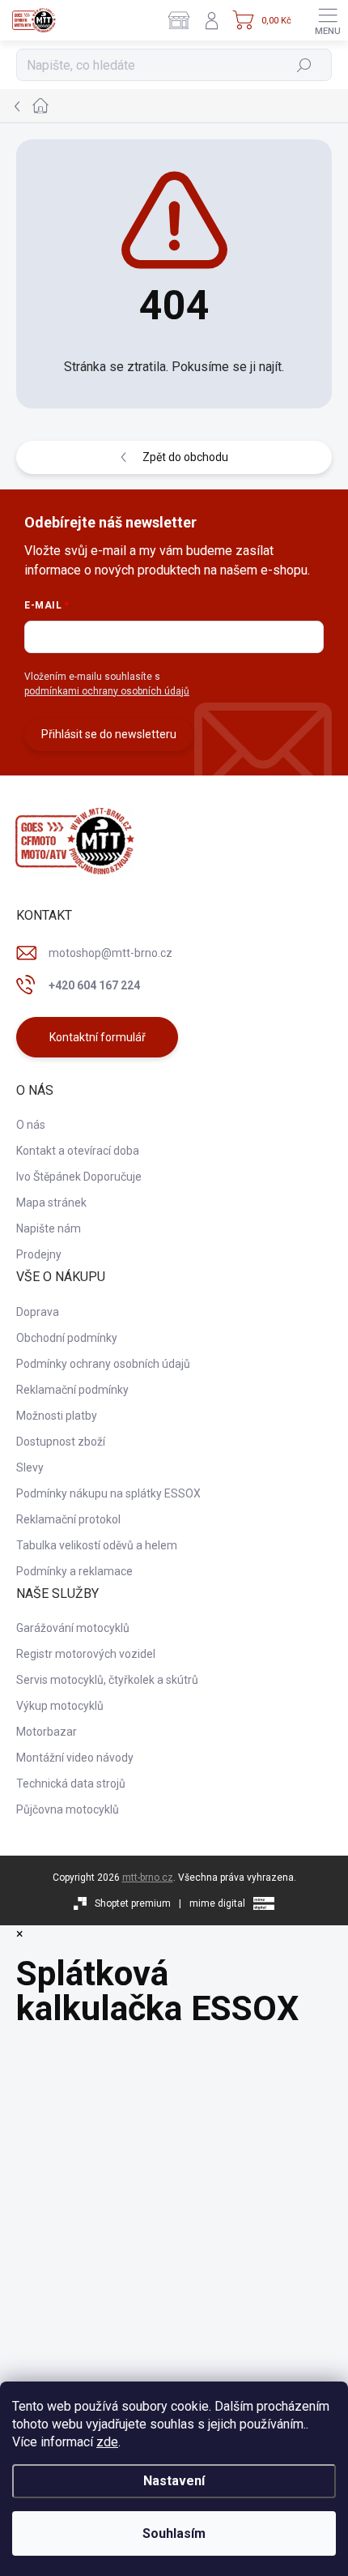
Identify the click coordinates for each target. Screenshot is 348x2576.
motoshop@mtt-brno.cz (110, 953)
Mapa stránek (51, 1203)
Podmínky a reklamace (74, 1571)
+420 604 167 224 (94, 985)
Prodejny (39, 1254)
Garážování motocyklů (73, 1628)
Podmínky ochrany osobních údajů (103, 1364)
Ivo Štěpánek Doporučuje (79, 1177)
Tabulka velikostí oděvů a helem (97, 1545)
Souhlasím (174, 2533)
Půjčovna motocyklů (68, 1809)
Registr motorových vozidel (86, 1654)
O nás (31, 1125)
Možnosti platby (57, 1416)
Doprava (38, 1312)
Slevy (30, 1467)
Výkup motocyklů (60, 1706)
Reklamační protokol (68, 1519)
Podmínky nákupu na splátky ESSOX (108, 1493)
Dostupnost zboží (61, 1442)
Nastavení (174, 2481)
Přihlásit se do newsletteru (109, 734)
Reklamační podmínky (72, 1390)
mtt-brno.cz (148, 1878)
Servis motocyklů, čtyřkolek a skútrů (107, 1680)
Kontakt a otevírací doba (78, 1151)
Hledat (305, 65)
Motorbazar (47, 1732)
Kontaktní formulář (98, 1037)
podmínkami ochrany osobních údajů (107, 691)
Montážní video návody (75, 1758)
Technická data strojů (71, 1784)
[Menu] (328, 20)
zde (107, 2442)
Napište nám (49, 1228)
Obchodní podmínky (67, 1338)
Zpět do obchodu (185, 457)
